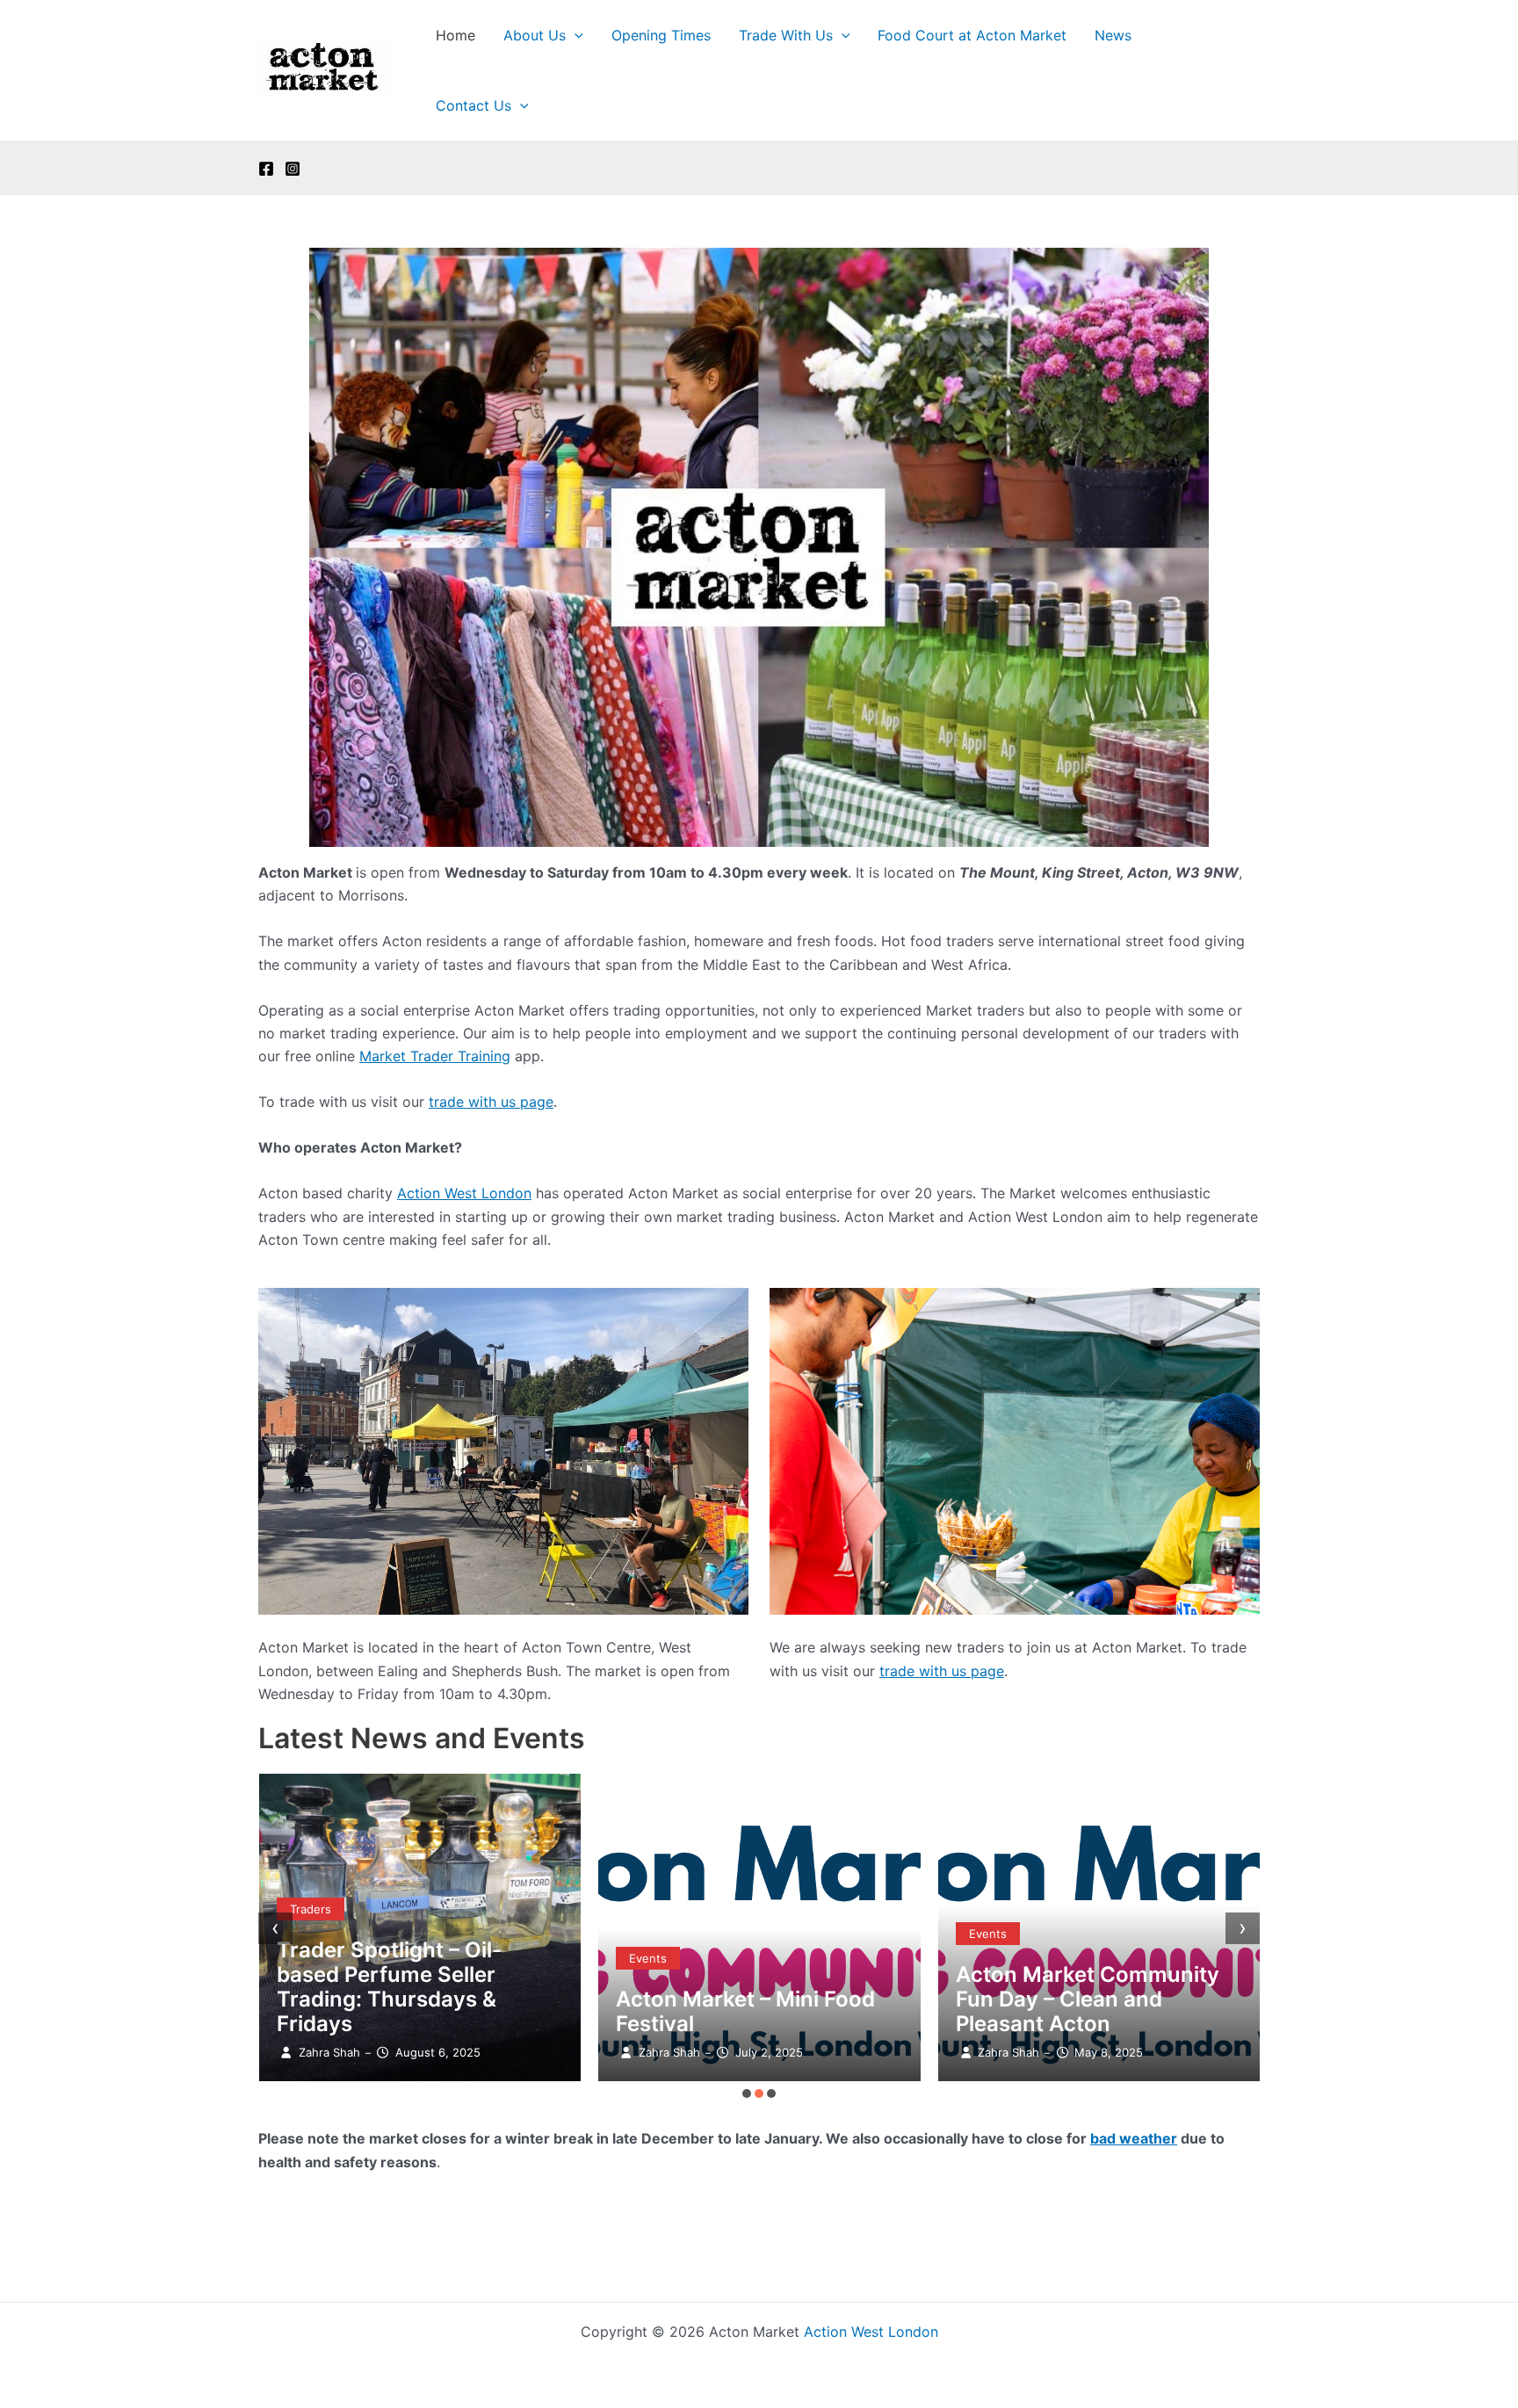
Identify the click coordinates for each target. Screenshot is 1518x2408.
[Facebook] (266, 169)
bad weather (1134, 2138)
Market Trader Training (435, 1056)
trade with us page (491, 1102)
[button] (575, 35)
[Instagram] (293, 169)
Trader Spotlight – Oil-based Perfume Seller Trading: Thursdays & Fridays (389, 1987)
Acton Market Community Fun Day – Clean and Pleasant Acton (1088, 1999)
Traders (311, 1909)
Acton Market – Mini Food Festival (745, 2011)
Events (648, 1958)
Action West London (464, 1193)
